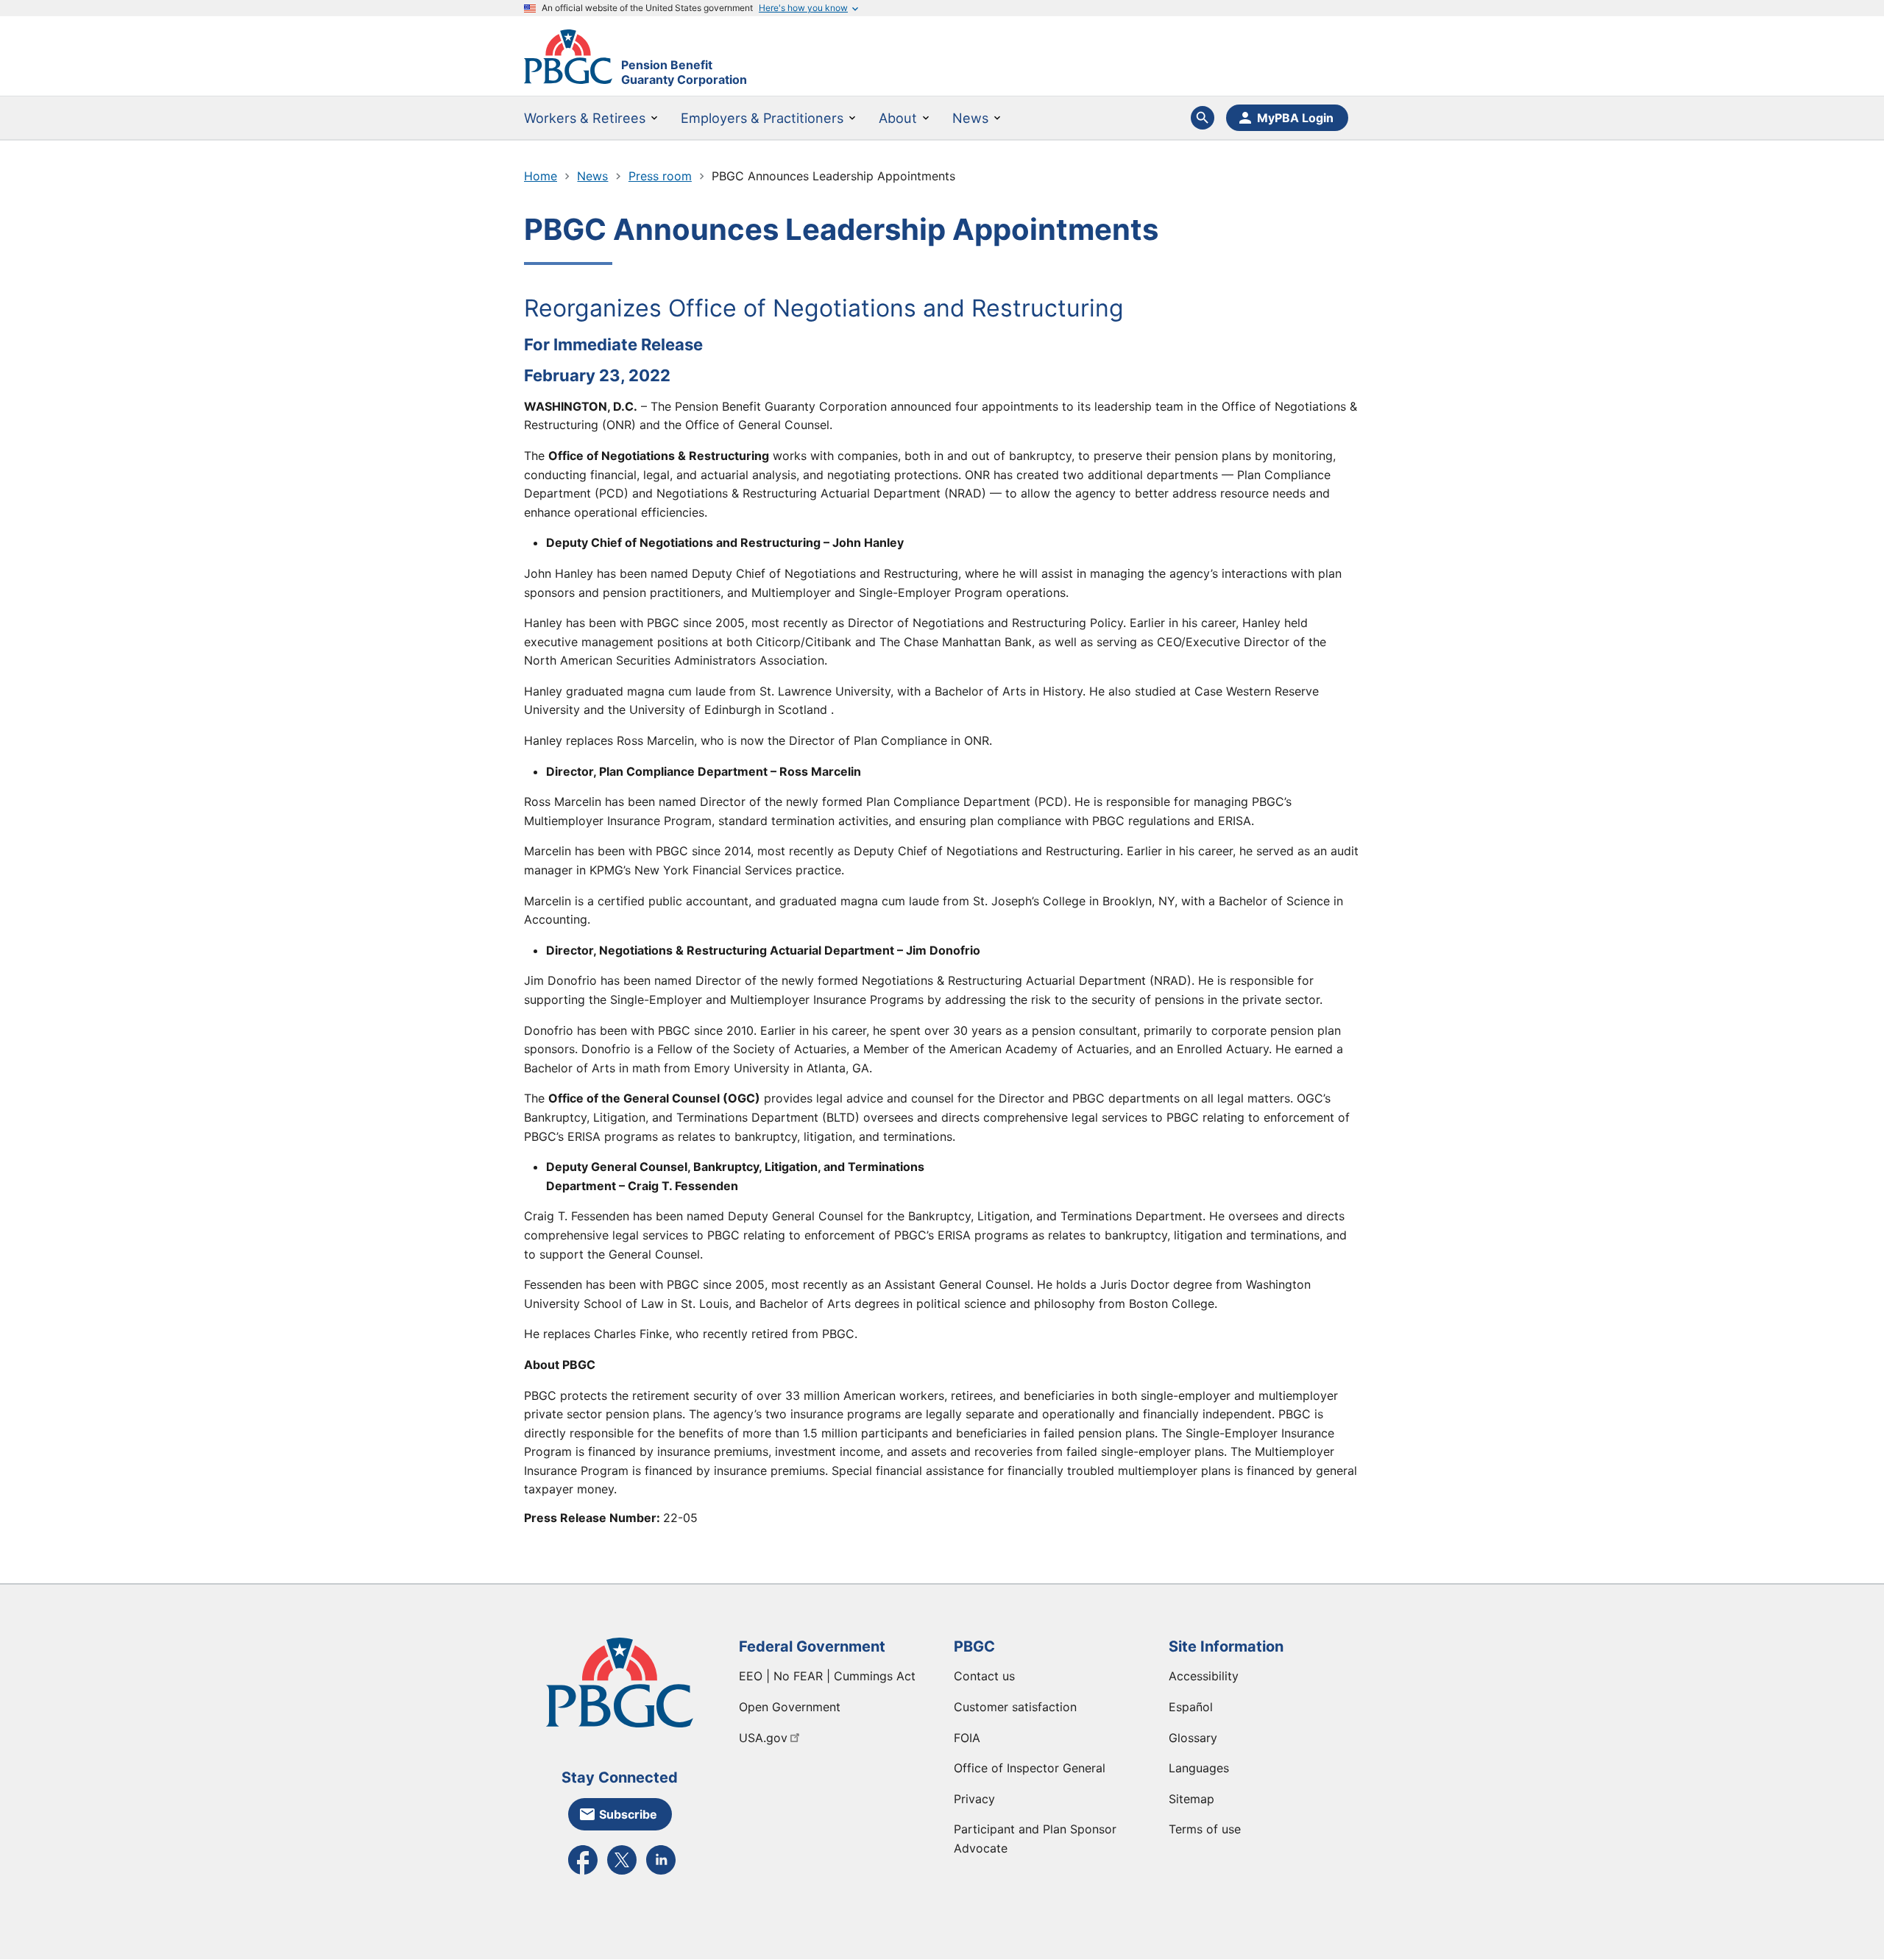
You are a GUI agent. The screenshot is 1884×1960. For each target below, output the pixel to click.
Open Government (790, 1707)
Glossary (1193, 1738)
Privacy (974, 1799)
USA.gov (763, 1738)
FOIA (967, 1738)
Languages (1199, 1768)
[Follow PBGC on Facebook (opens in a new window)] (583, 1873)
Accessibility (1204, 1676)
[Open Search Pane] (1203, 118)
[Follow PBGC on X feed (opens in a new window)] (622, 1873)
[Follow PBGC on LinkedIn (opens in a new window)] (661, 1873)
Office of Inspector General (1030, 1768)
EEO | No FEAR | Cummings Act (827, 1676)
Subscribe (628, 1814)
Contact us (984, 1676)
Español (1191, 1707)
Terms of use (1205, 1829)
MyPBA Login (1295, 118)
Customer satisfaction (1015, 1707)
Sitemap (1191, 1799)
